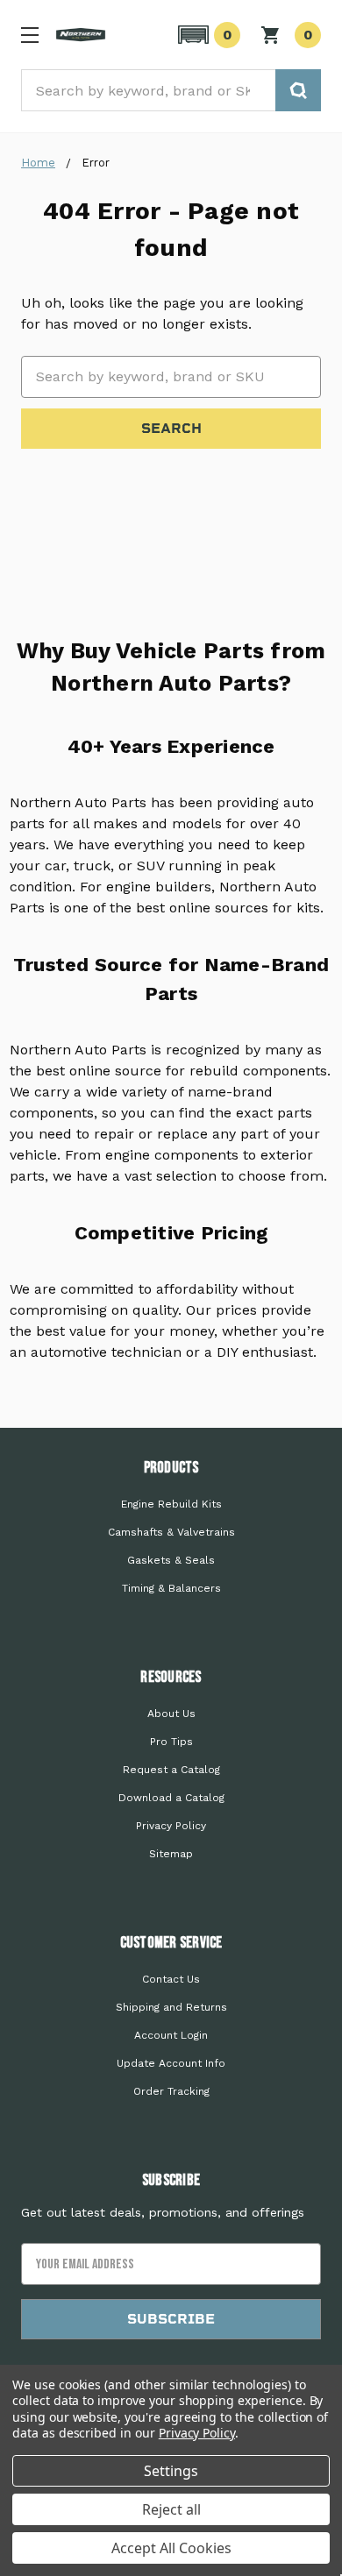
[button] (207, 35)
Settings (171, 2471)
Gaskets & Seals (171, 1560)
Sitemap (171, 1854)
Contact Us (171, 1979)
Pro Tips (171, 1742)
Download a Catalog (171, 1798)
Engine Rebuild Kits (171, 1504)
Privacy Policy (171, 1826)
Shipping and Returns (171, 2007)
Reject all (171, 2509)
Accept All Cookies (171, 2548)
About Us (171, 1714)
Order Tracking (171, 2091)
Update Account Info (171, 2063)
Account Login (171, 2035)
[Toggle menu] (29, 35)
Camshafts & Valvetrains (171, 1532)
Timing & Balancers (171, 1588)
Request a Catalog (171, 1770)
